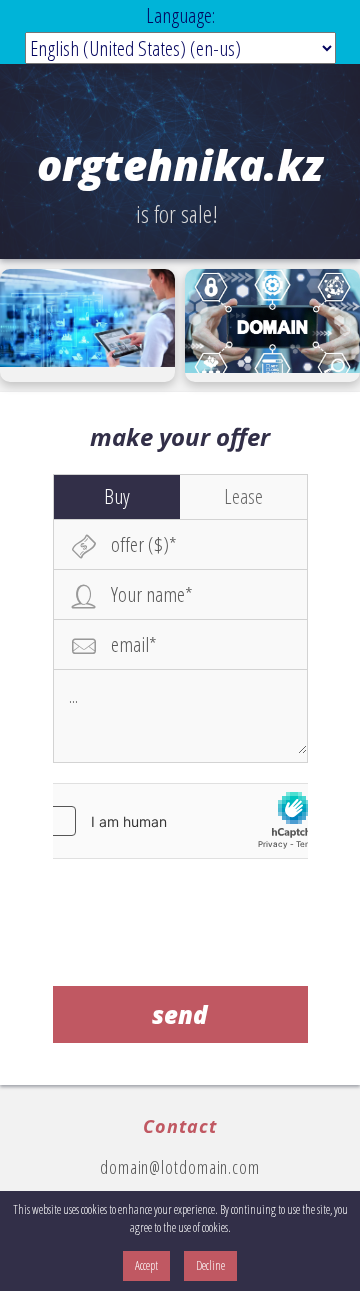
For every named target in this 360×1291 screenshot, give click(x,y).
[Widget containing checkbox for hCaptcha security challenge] (180, 821)
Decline (210, 1265)
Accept (146, 1265)
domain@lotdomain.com (180, 1167)
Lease (243, 496)
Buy (117, 496)
